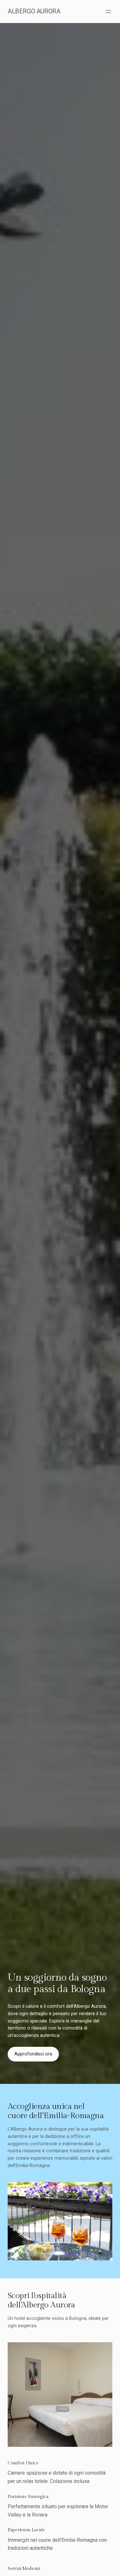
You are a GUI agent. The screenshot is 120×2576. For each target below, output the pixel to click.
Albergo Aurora (34, 11)
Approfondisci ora (33, 2054)
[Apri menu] (108, 12)
